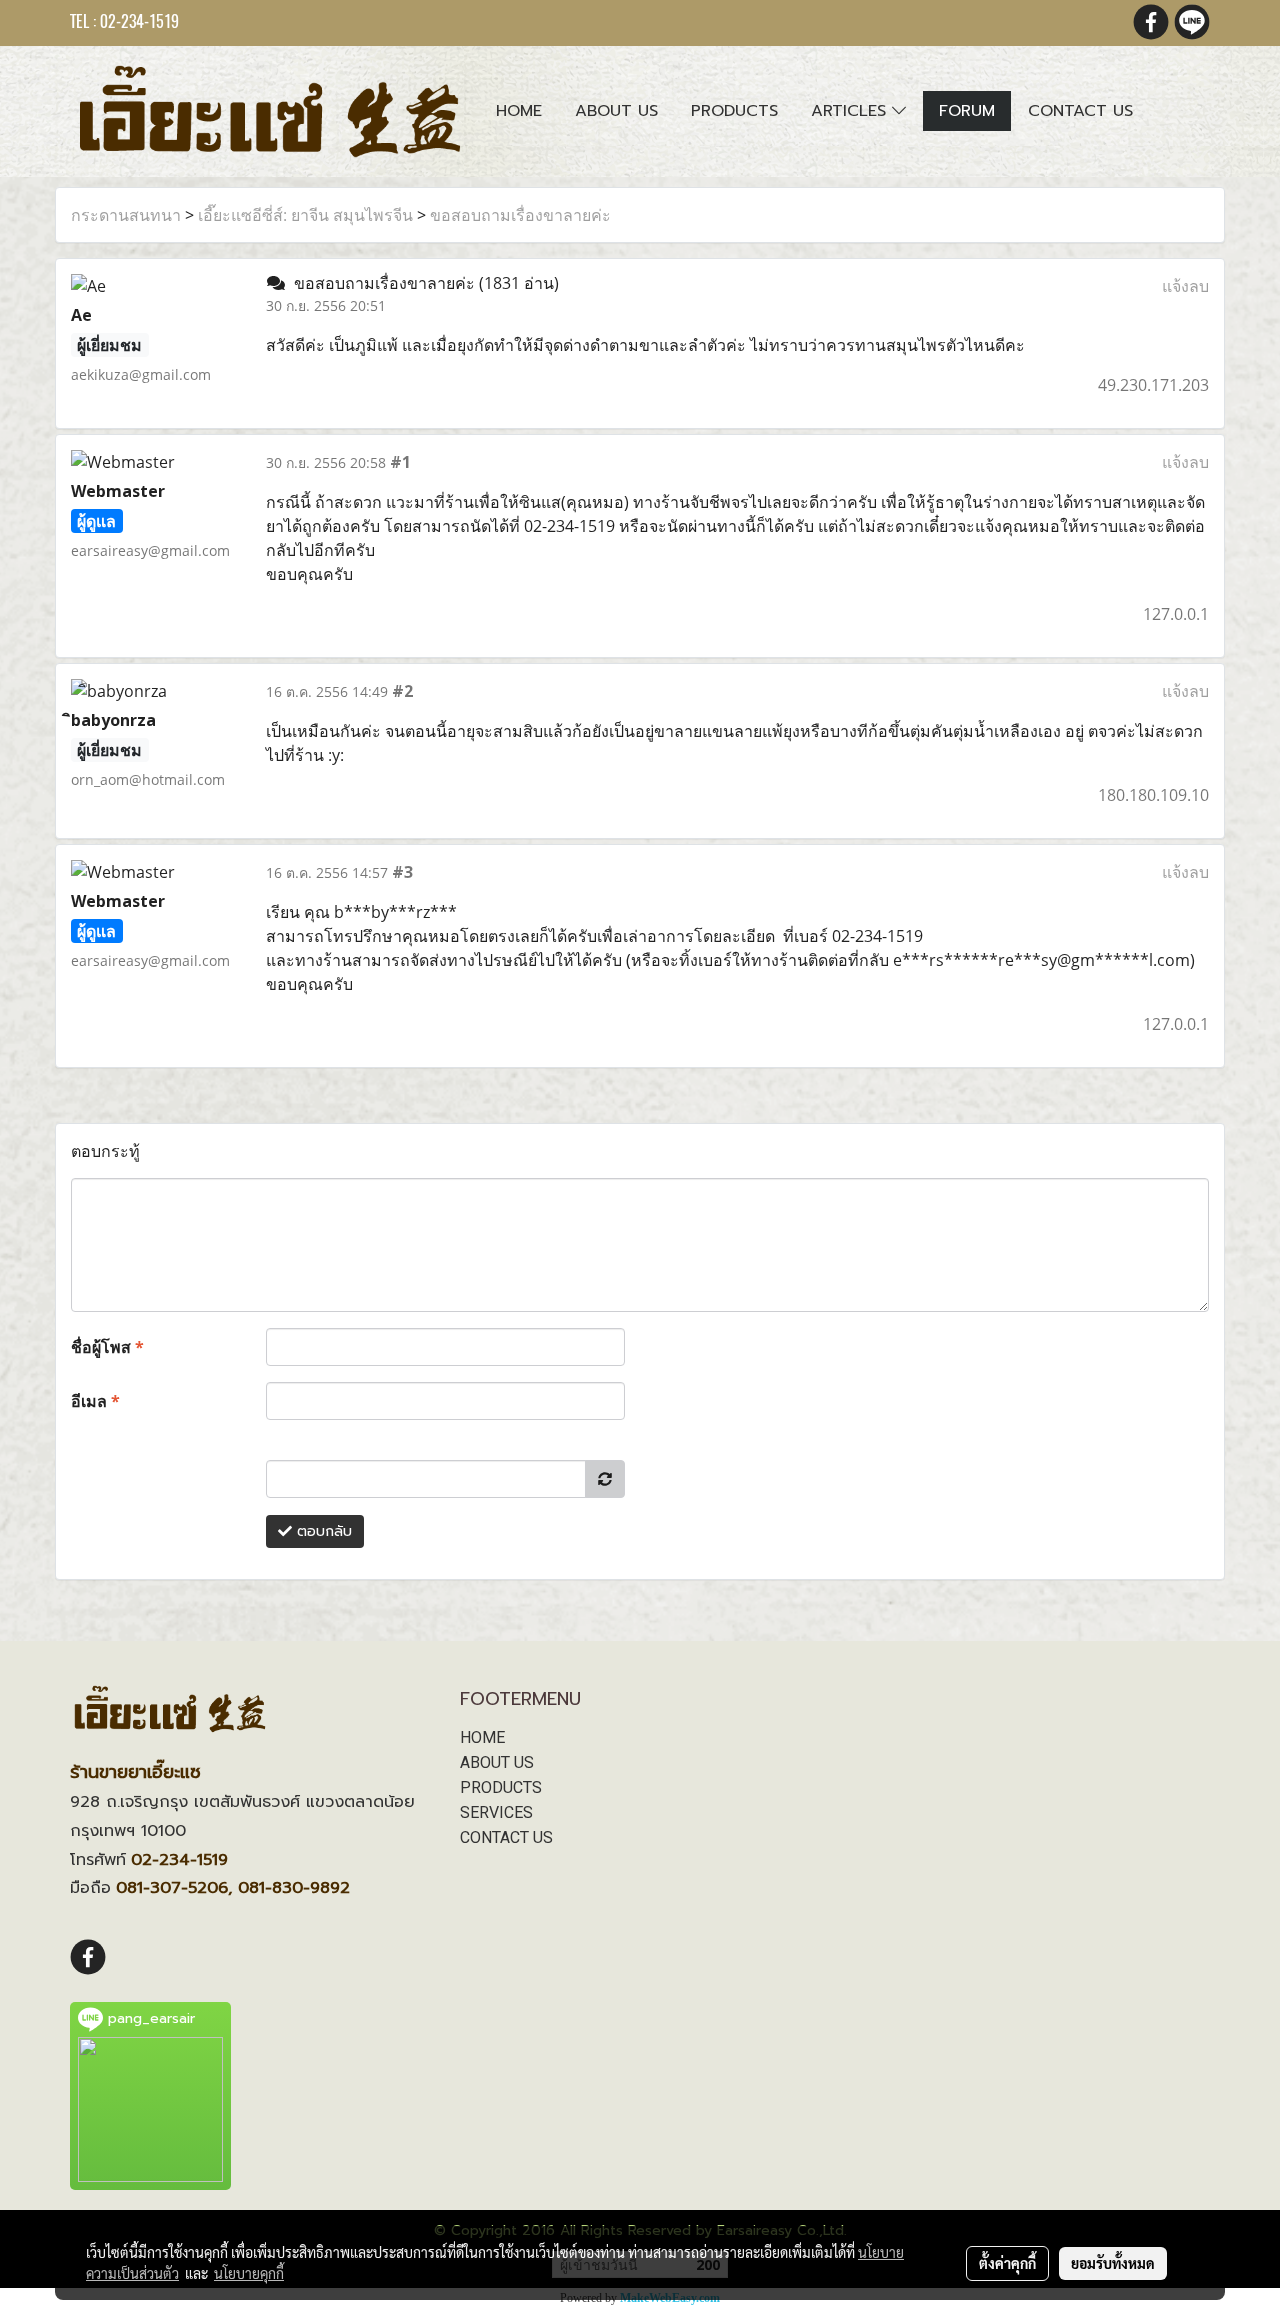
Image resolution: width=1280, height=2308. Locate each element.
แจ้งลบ (1185, 286)
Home (519, 111)
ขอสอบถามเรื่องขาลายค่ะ (520, 215)
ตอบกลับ (322, 1531)
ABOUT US (497, 1762)
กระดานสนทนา (126, 215)
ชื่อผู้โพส (107, 1347)
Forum (967, 111)
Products (734, 111)
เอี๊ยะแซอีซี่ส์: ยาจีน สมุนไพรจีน (305, 215)
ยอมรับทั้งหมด (1113, 2263)
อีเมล (95, 1401)
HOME (482, 1737)
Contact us (1080, 111)
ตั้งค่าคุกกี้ (1007, 2263)
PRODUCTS (501, 1787)
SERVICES (496, 1812)
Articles (851, 111)
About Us (616, 111)
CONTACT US (506, 1837)
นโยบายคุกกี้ (249, 2273)
